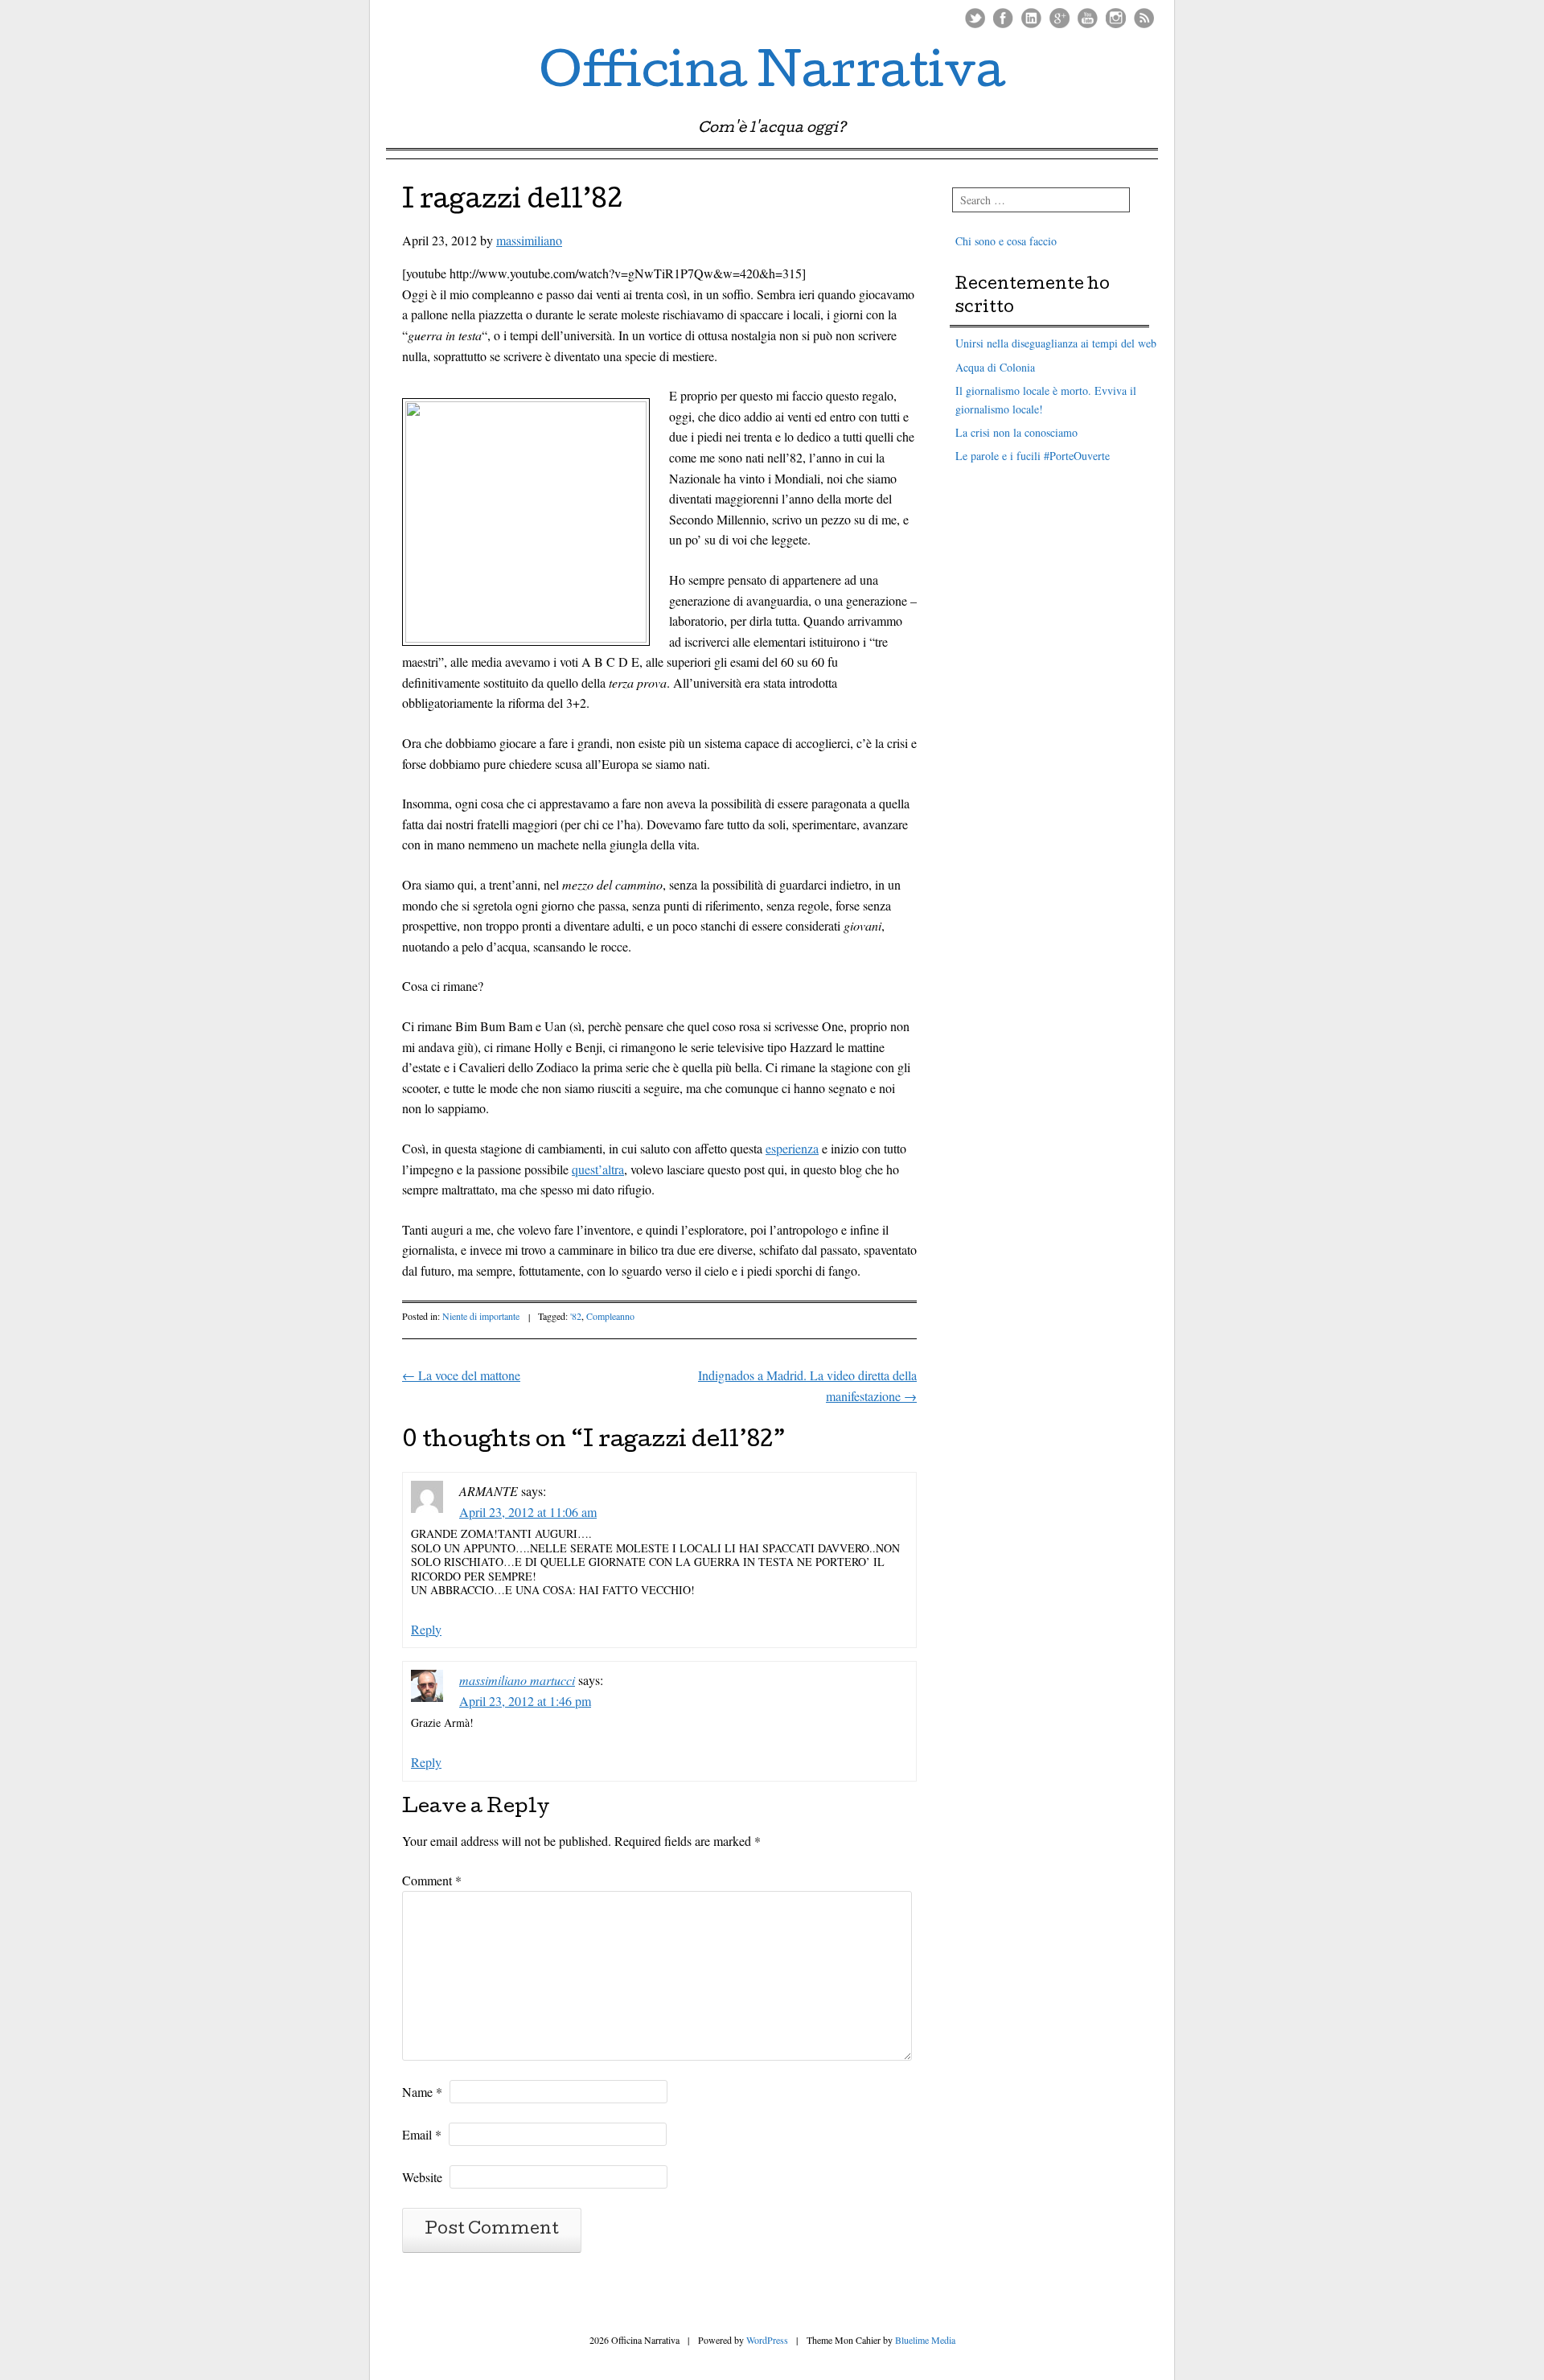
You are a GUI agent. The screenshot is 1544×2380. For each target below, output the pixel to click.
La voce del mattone (461, 1375)
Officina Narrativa (772, 76)
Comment (432, 1880)
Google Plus (1059, 18)
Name (422, 2092)
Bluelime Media (925, 2340)
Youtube (1088, 18)
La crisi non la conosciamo (1016, 432)
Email (422, 2134)
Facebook (1003, 18)
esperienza (792, 1148)
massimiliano (529, 240)
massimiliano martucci (517, 1680)
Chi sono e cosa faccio (1006, 241)
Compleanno (610, 1316)
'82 (576, 1316)
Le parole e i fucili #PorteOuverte (1033, 456)
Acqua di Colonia (995, 367)
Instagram (1116, 18)
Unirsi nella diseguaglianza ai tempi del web (1056, 343)
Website (422, 2177)
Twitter (975, 18)
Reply (426, 1629)
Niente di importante (481, 1316)
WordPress (767, 2340)
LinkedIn (1031, 18)
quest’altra (598, 1169)
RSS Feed (1144, 18)
